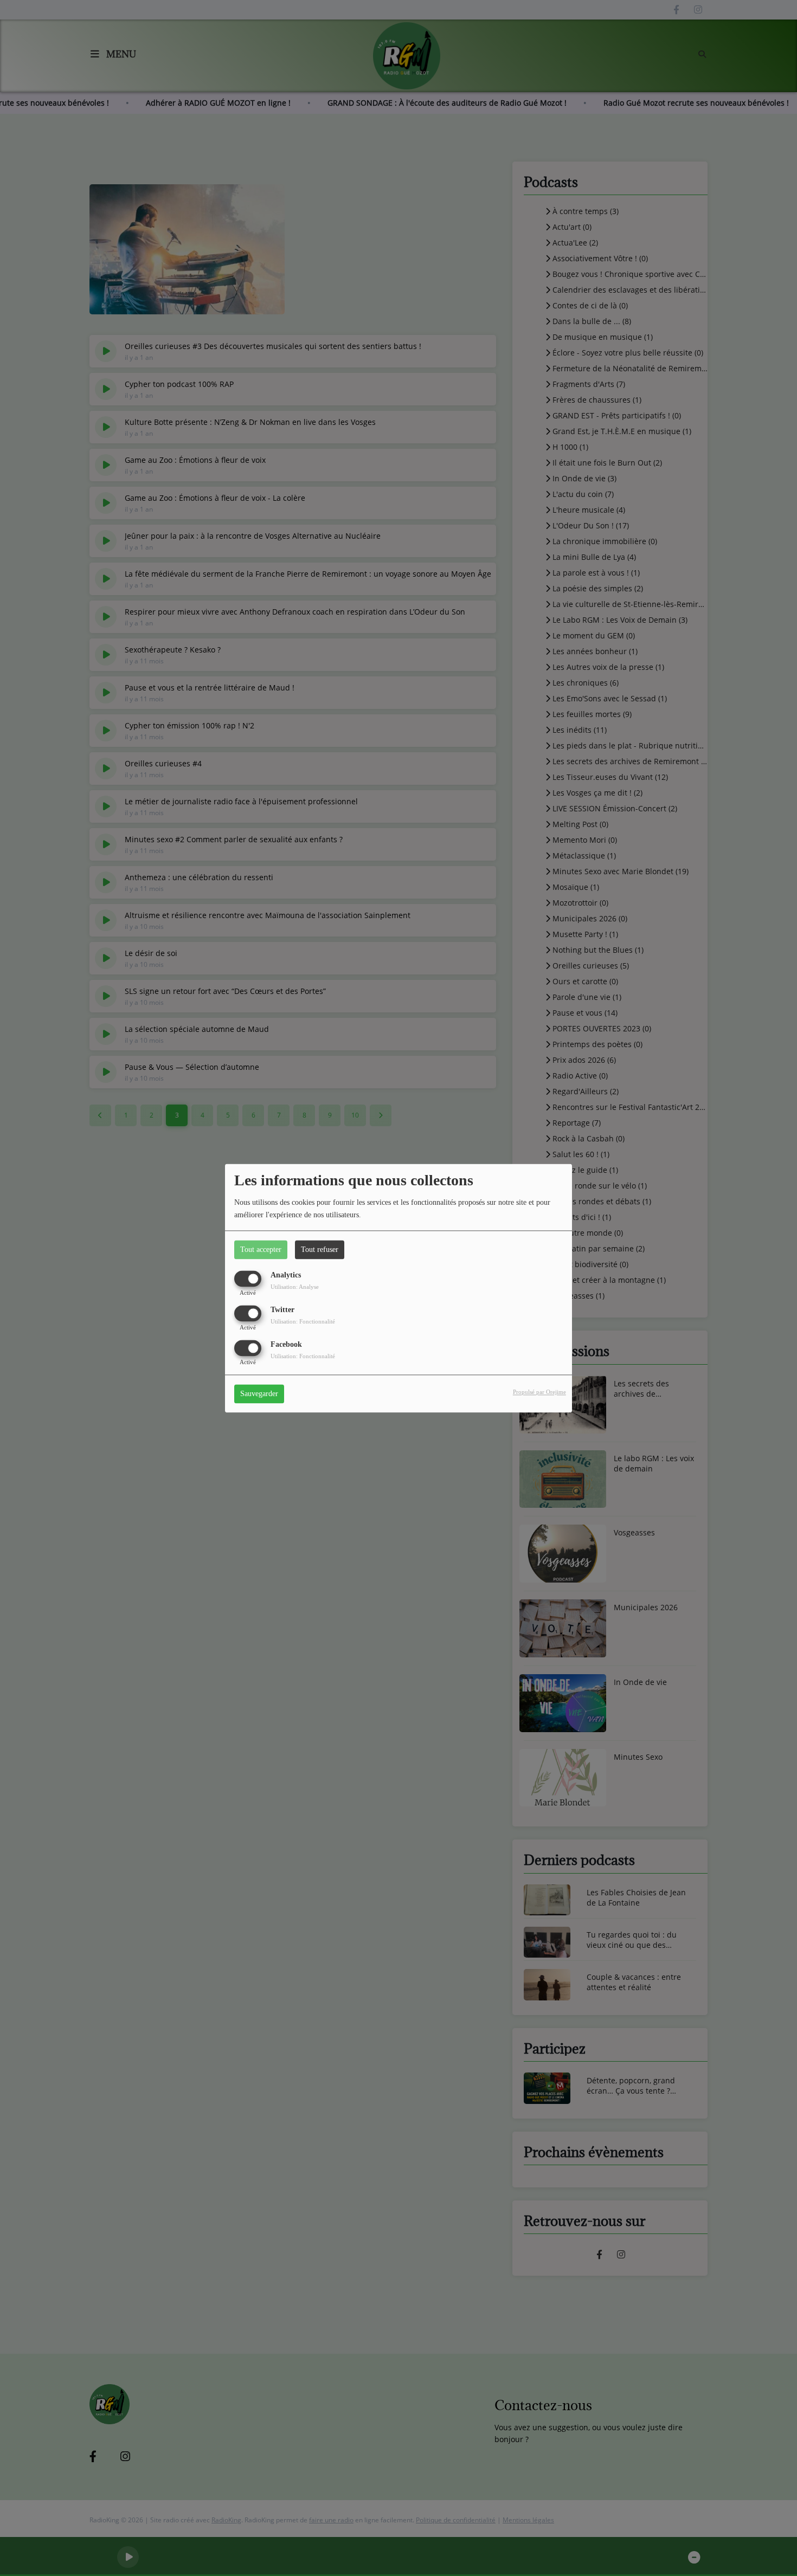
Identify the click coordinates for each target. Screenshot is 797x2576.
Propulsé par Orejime (539, 1392)
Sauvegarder (259, 1394)
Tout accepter (261, 1250)
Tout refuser (320, 1250)
